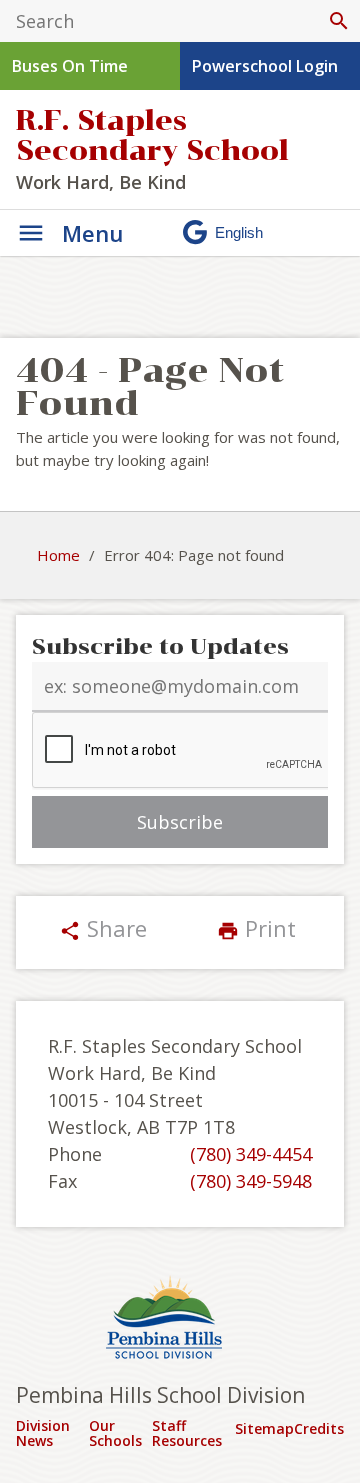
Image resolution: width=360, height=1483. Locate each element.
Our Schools (115, 1433)
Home (58, 555)
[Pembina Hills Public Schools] (180, 1320)
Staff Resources (187, 1433)
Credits (319, 1428)
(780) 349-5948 (251, 1181)
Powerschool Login (265, 66)
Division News (43, 1433)
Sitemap (264, 1428)
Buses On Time (70, 66)
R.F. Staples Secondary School (152, 135)
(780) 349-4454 (251, 1154)
